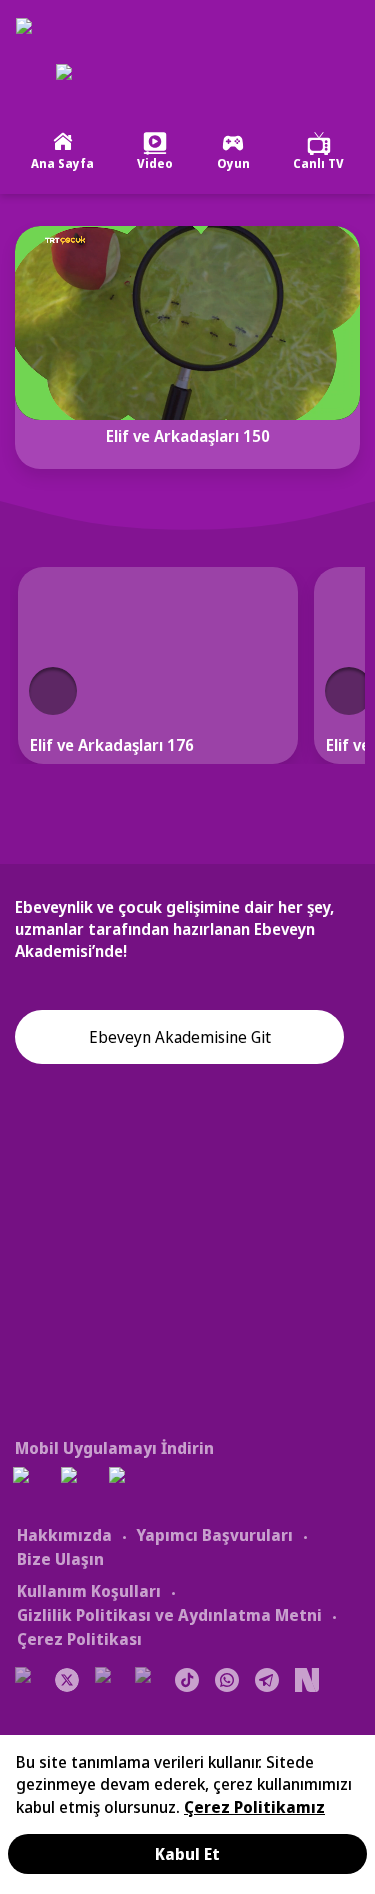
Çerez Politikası (79, 1639)
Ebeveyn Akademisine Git (180, 1037)
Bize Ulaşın (60, 1559)
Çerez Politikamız (254, 1807)
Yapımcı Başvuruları (214, 1535)
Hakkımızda (64, 1535)
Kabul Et (187, 1854)
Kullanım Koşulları (89, 1591)
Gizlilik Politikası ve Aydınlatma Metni (169, 1615)
